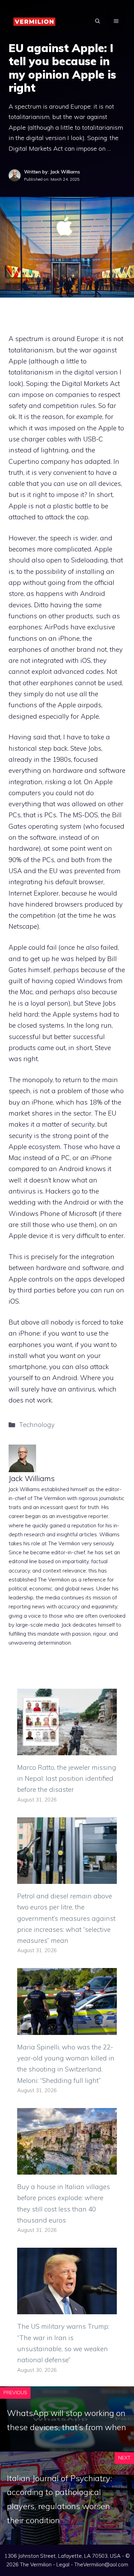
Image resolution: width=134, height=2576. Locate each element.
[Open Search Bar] (98, 21)
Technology (37, 1425)
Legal (63, 2564)
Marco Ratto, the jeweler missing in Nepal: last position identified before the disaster (67, 1779)
